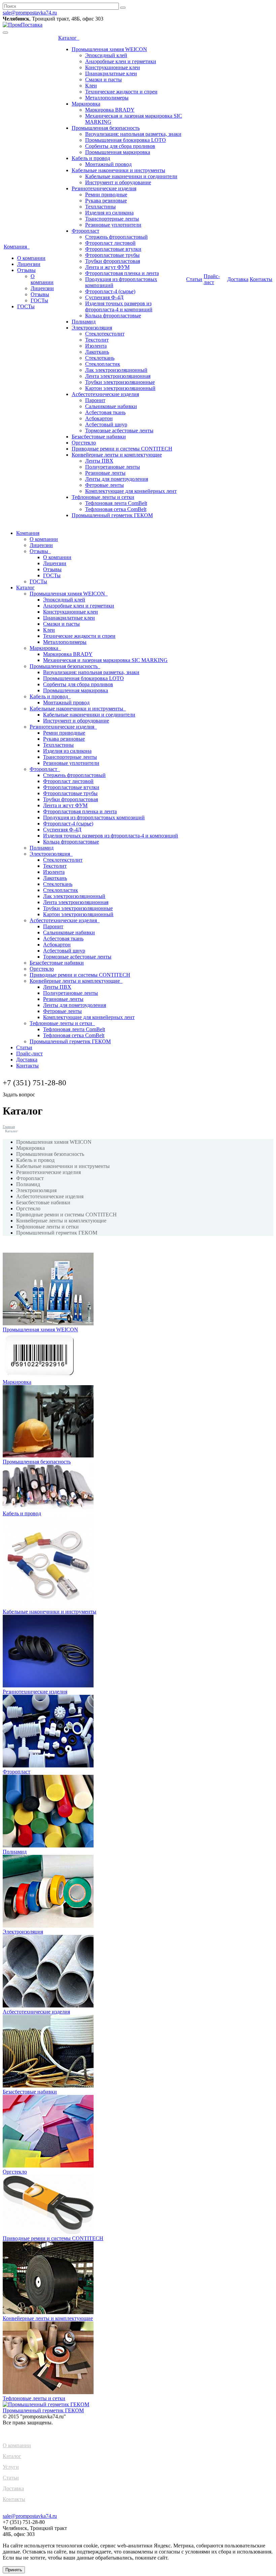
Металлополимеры (107, 98)
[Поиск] (123, 8)
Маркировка (86, 104)
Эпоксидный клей (106, 55)
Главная (9, 1127)
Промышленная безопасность (106, 128)
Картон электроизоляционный (120, 388)
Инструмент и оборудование (118, 182)
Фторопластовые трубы (112, 255)
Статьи (194, 279)
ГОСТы (39, 300)
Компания (17, 247)
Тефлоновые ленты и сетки (103, 497)
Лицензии (29, 264)
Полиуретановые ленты (113, 467)
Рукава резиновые (106, 201)
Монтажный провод (108, 164)
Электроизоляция (92, 328)
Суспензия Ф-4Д (104, 297)
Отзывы (26, 270)
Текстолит (97, 340)
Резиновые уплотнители (113, 225)
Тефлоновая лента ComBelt (116, 503)
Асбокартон (99, 418)
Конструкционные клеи (113, 67)
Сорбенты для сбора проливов (120, 146)
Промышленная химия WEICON (109, 49)
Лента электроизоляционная (118, 376)
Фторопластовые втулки (113, 249)
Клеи (91, 86)
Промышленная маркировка (118, 152)
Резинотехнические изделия (104, 188)
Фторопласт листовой (110, 243)
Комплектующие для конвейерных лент (131, 491)
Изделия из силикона (109, 213)
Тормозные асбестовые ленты (119, 431)
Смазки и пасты (103, 80)
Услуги (11, 2467)
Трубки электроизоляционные (120, 382)
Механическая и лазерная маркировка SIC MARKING (105, 660)
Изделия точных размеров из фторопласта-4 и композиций (119, 306)
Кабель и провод (91, 158)
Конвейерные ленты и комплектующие (117, 455)
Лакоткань (97, 352)
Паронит (95, 400)
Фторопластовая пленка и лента (122, 273)
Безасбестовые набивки (99, 437)
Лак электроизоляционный (116, 370)
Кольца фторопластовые (113, 316)
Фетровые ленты (105, 485)
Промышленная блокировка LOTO (126, 140)
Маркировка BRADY (110, 110)
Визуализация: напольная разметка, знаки (133, 134)
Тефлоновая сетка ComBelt (116, 509)
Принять (14, 2570)
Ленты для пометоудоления (117, 479)
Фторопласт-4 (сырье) (110, 291)
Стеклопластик (103, 364)
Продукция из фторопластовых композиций (94, 817)
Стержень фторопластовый (116, 237)
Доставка (238, 279)
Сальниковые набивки (111, 406)
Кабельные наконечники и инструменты (118, 170)
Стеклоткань (100, 358)
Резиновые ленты (105, 473)
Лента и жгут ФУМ (107, 267)
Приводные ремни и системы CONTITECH (122, 449)
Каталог (69, 38)
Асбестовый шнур (106, 424)
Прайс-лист (212, 279)
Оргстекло (84, 443)
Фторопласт (85, 231)
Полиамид (84, 322)
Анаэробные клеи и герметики (121, 61)
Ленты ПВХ (99, 461)
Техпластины (100, 207)
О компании (31, 258)
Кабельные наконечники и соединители (131, 176)
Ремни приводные (106, 194)
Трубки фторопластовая (113, 261)
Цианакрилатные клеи (111, 73)
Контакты (261, 279)
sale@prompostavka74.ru (30, 13)
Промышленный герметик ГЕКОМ (112, 515)
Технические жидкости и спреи (121, 92)
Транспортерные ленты (112, 219)
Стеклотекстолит (105, 334)
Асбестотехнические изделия (105, 394)
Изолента (96, 346)
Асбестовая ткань (105, 412)
